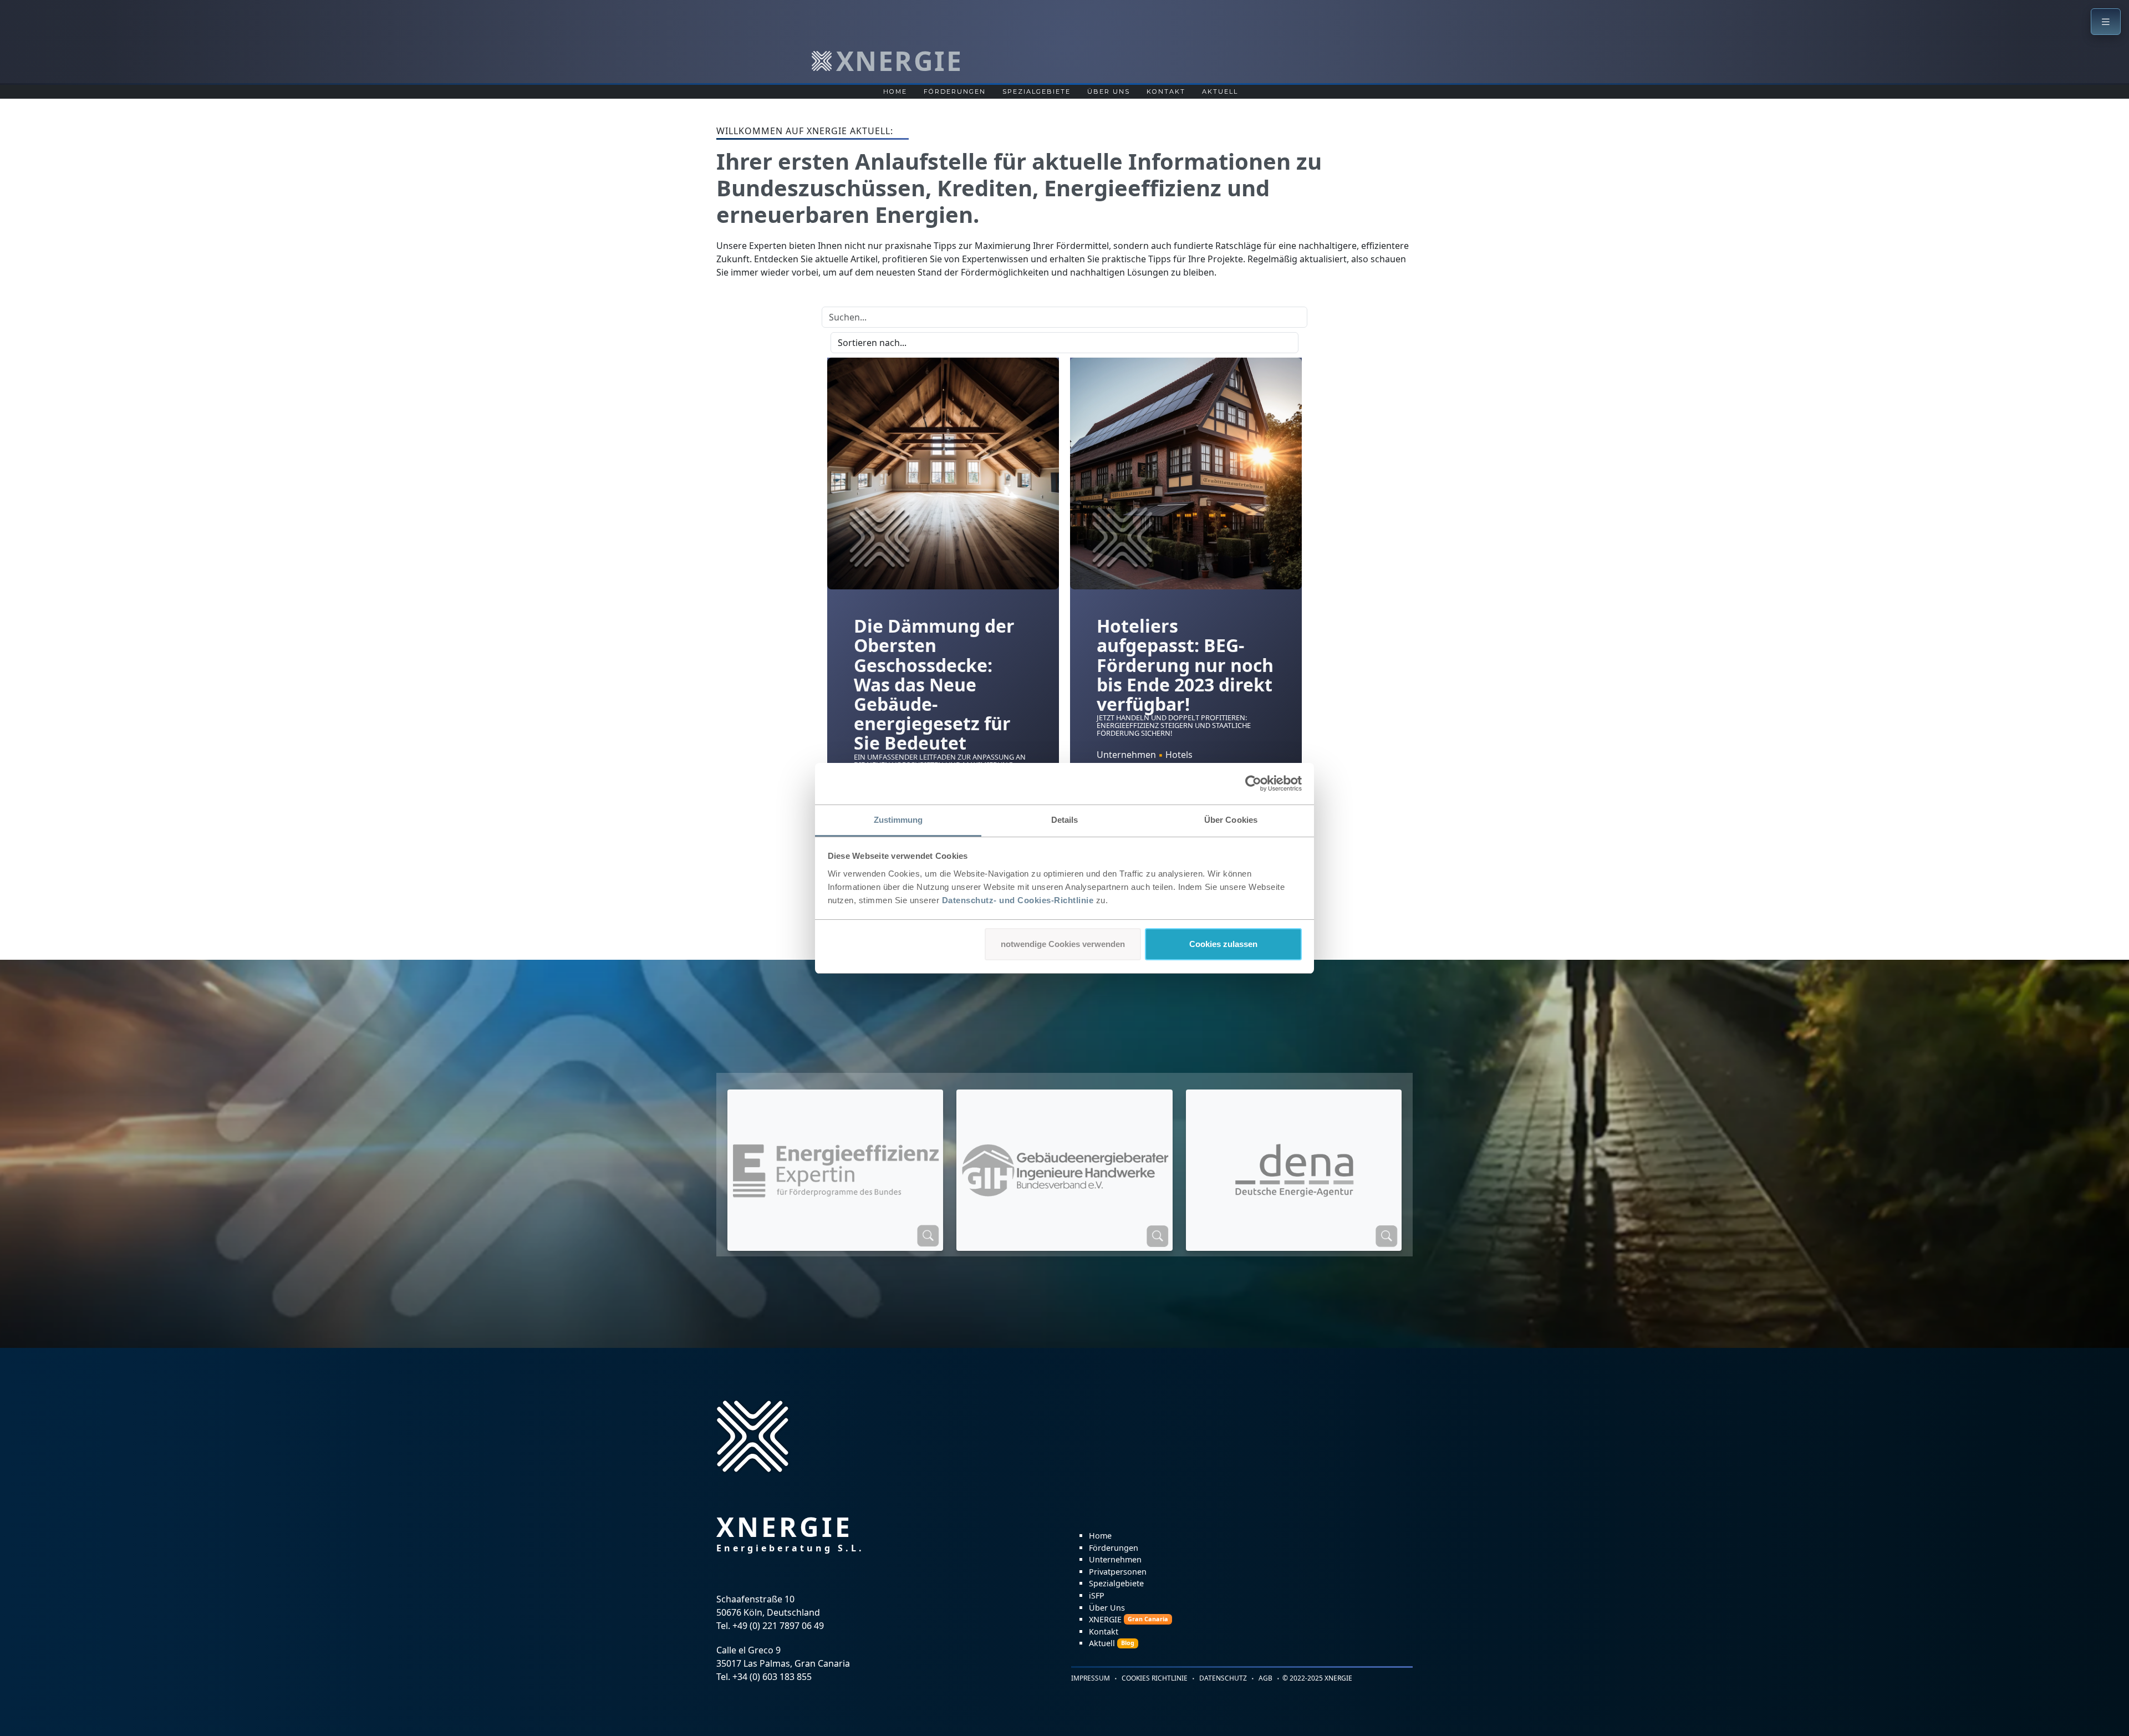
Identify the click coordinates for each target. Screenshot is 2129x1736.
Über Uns (1109, 91)
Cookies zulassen (1223, 944)
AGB (1265, 1678)
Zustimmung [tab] (898, 820)
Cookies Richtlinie (1155, 1678)
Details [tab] (1065, 820)
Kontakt (1166, 91)
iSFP (1097, 1595)
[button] (2106, 22)
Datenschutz (1223, 1678)
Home (895, 91)
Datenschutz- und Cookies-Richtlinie (1018, 900)
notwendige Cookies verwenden (1063, 944)
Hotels (1179, 755)
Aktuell (1220, 91)
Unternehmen (1126, 755)
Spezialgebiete (1037, 91)
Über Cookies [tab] (1231, 820)
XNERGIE (1129, 1619)
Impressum (1091, 1678)
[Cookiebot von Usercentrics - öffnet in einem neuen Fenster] (1253, 783)
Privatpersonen (1118, 1572)
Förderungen (955, 91)
